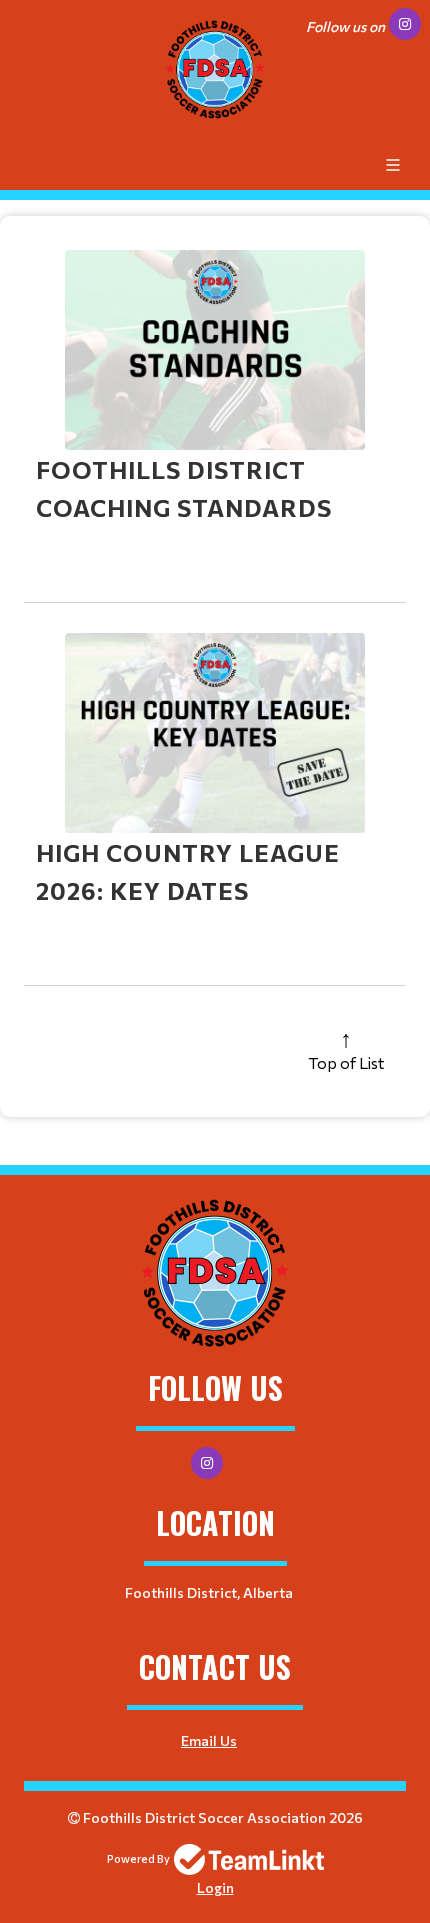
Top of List (346, 1062)
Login (215, 1887)
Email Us (209, 1740)
